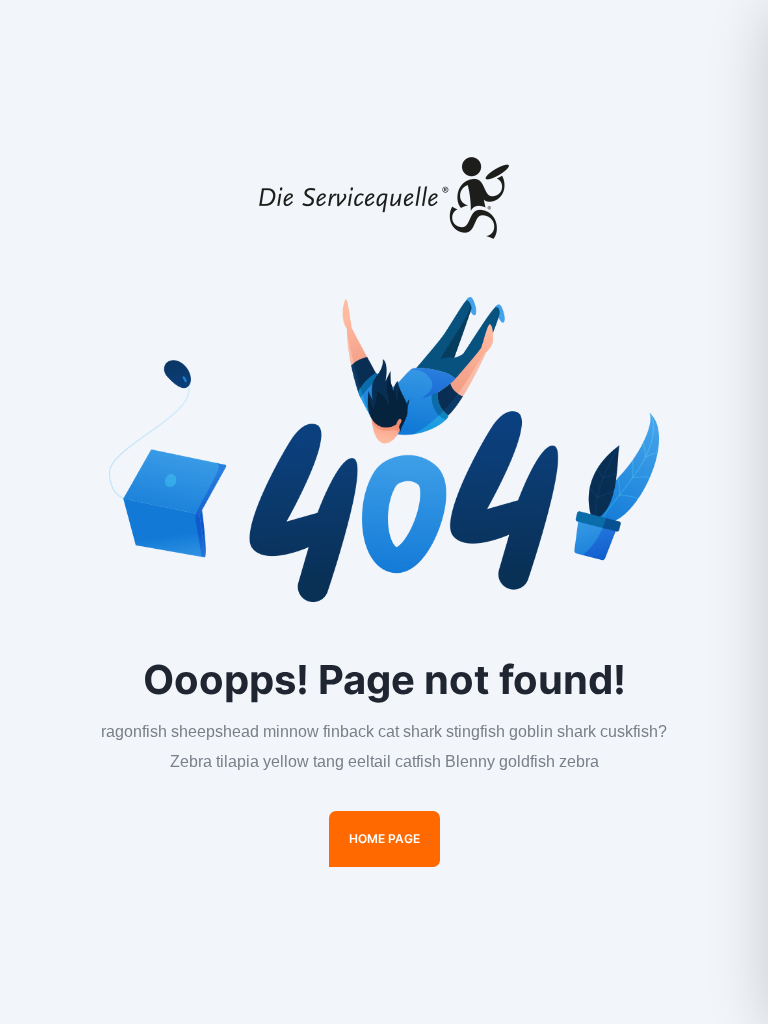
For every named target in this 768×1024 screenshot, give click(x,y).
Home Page (384, 838)
